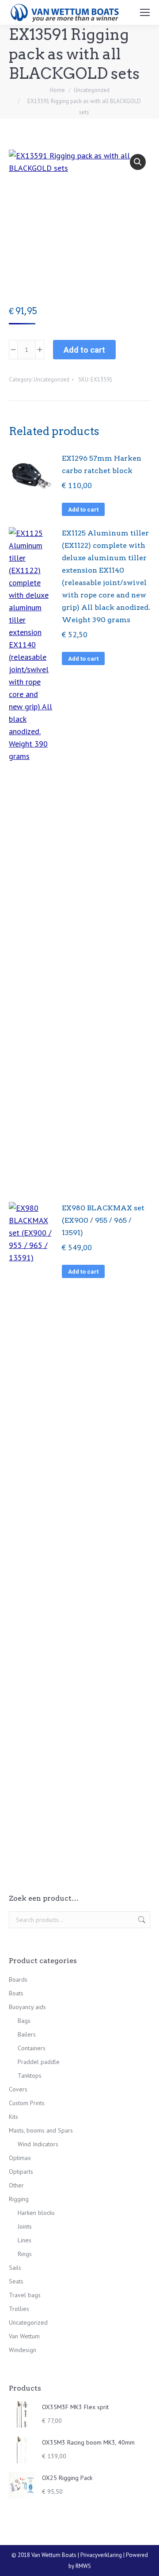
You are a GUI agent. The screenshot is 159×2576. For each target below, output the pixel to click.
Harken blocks (36, 2213)
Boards (18, 1979)
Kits (13, 2117)
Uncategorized (51, 379)
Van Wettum (24, 2336)
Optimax (20, 2158)
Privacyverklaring (101, 2555)
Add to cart (84, 350)
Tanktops (30, 2075)
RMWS (83, 2566)
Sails (15, 2268)
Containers (32, 2048)
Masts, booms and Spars (41, 2130)
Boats (16, 1993)
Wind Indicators (38, 2144)
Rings (25, 2254)
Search (141, 1920)
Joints (25, 2226)
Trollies (19, 2309)
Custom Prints (27, 2103)
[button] (138, 162)
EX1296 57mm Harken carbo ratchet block (102, 464)
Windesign (23, 2350)
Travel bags (25, 2295)
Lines (25, 2240)
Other (16, 2185)
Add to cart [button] (83, 510)
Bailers (27, 2034)
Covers (18, 2089)
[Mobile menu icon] (145, 12)
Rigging (19, 2199)
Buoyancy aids (27, 2007)
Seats (16, 2281)
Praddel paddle (39, 2062)
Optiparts (21, 2172)
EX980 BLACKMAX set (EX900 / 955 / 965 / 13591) (103, 1220)
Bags (24, 2021)
